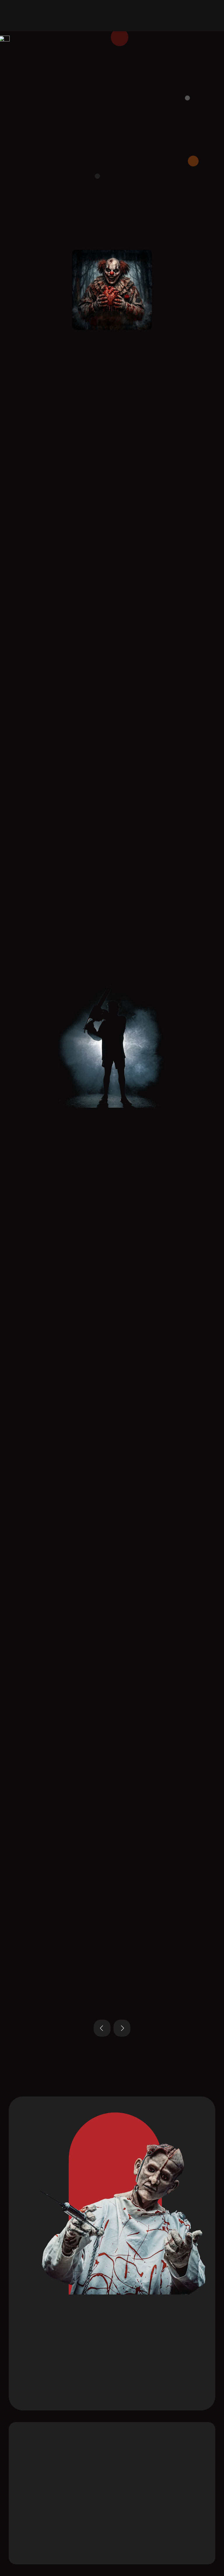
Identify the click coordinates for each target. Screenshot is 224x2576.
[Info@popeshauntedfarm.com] (134, 2459)
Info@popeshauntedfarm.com (170, 2460)
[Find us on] (21, 197)
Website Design (65, 2550)
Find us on (47, 194)
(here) (77, 1194)
